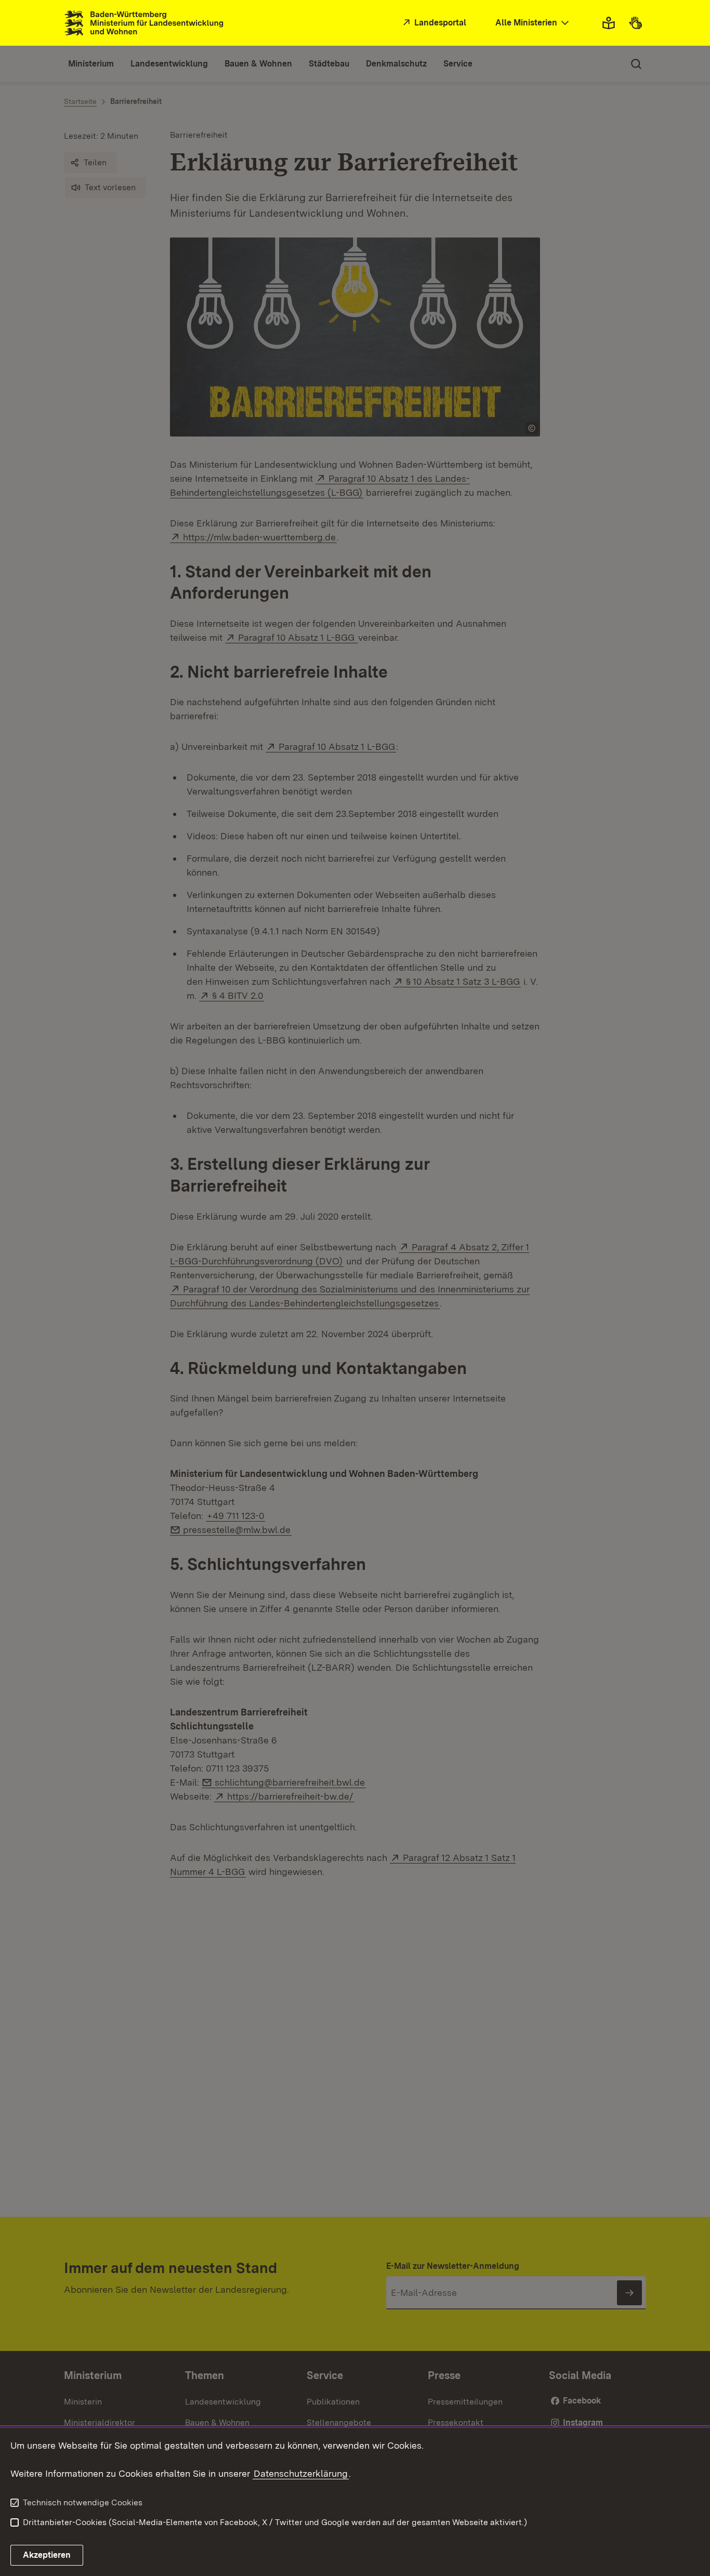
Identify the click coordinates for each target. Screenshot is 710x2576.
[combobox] (533, 23)
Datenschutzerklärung (301, 2473)
